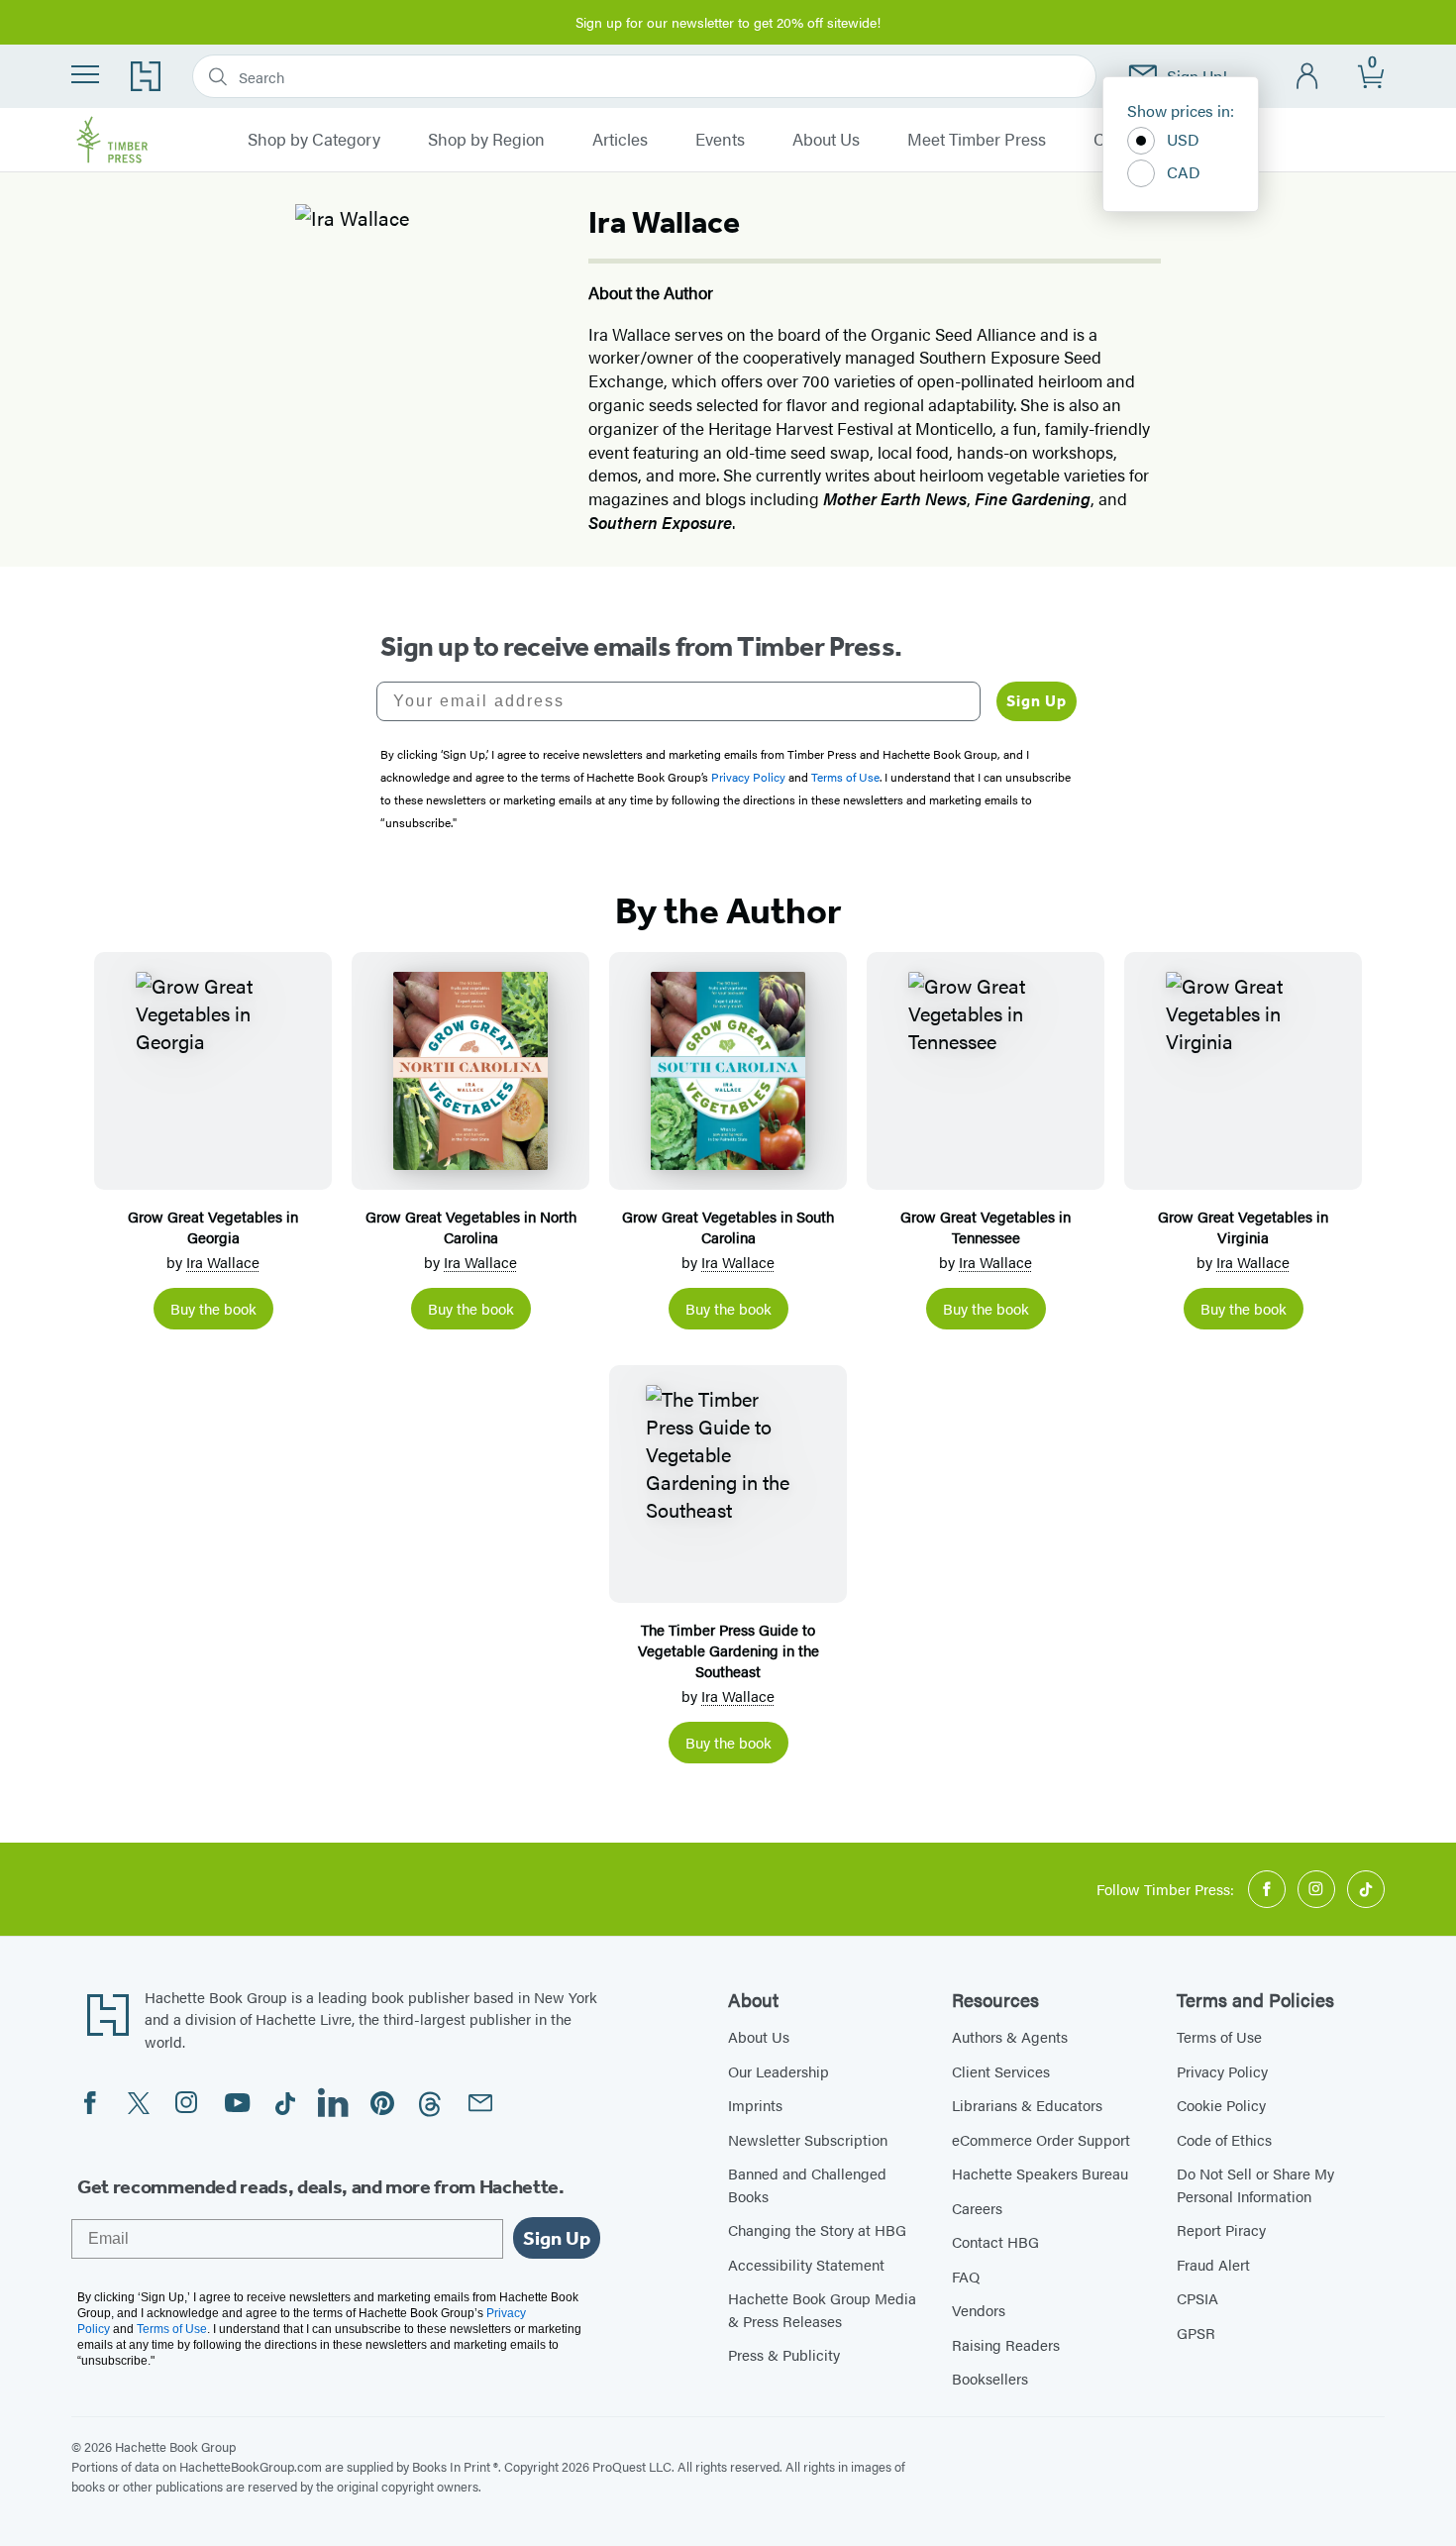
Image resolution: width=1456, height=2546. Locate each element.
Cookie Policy (1221, 2105)
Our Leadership (779, 2071)
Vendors (979, 2310)
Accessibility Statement (806, 2264)
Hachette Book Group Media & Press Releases (822, 2309)
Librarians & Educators (1027, 2105)
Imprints (755, 2105)
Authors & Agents (1010, 2036)
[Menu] (85, 74)
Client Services (1001, 2071)
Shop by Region (486, 140)
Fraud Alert (1213, 2264)
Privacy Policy (1222, 2071)
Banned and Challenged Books (807, 2184)
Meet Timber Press (977, 140)
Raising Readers (1006, 2344)
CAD (1184, 172)
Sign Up (1037, 701)
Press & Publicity (784, 2354)
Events (720, 140)
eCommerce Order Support (1041, 2139)
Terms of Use (1219, 2036)
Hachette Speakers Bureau (1040, 2173)
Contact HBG (995, 2241)
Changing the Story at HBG (817, 2229)
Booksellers (990, 2378)
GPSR (1196, 2333)
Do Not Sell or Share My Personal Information (1255, 2184)
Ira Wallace (223, 1262)
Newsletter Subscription (808, 2139)
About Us (826, 140)
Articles (620, 140)
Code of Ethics (1224, 2139)
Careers (977, 2208)
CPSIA (1197, 2298)
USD (1183, 139)
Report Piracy (1221, 2229)
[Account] (1308, 77)
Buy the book (213, 1308)
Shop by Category (314, 140)
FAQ (966, 2276)
